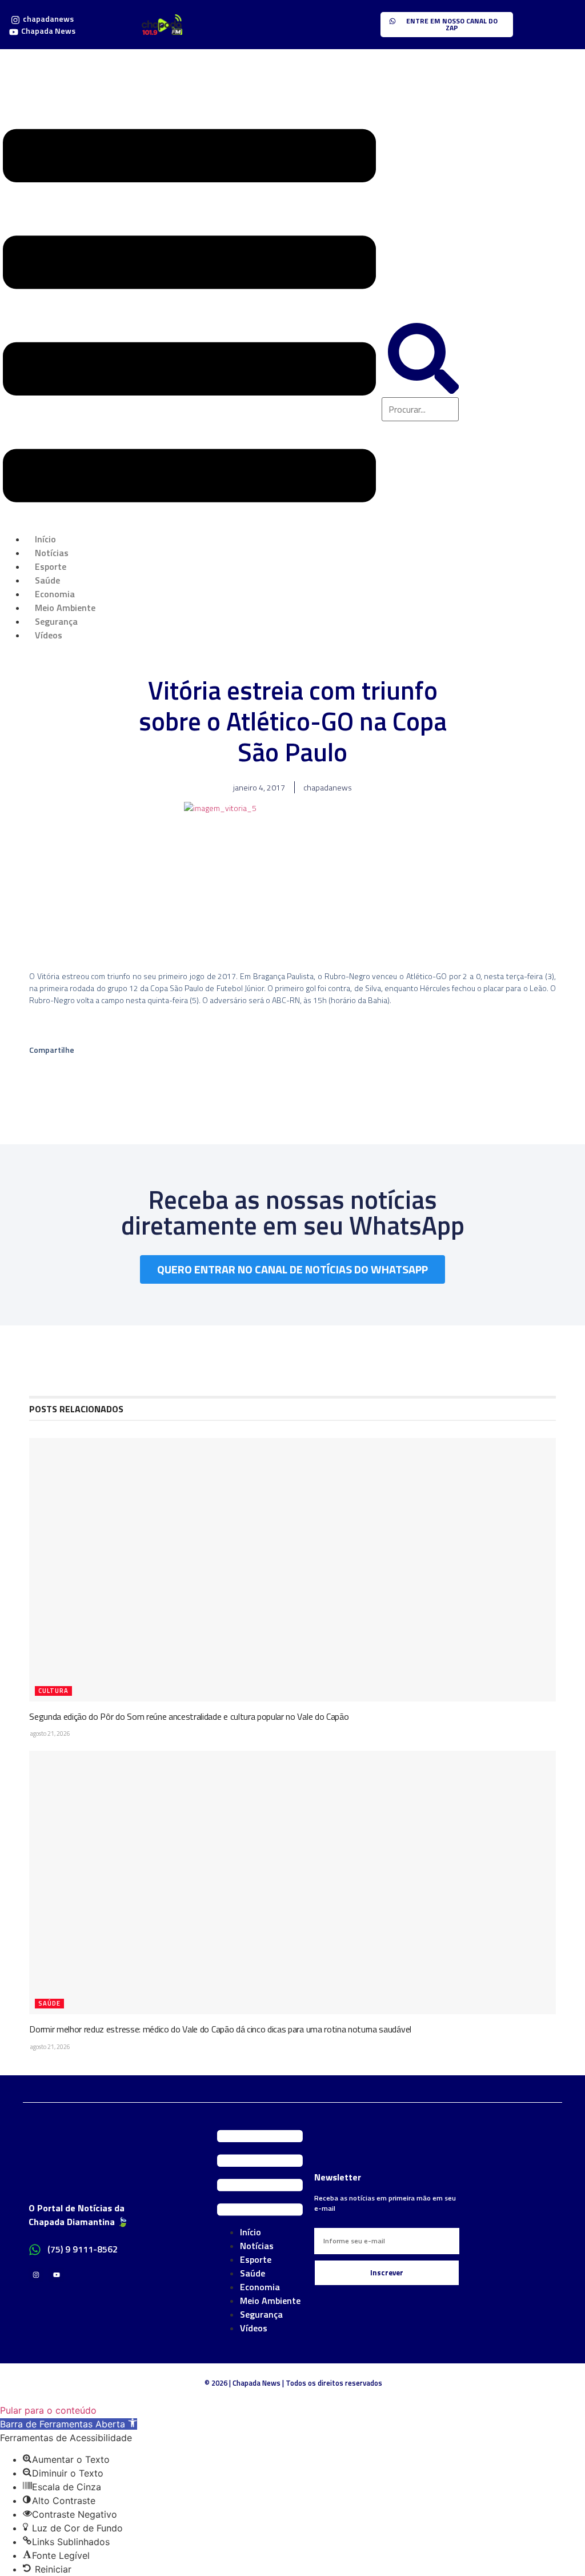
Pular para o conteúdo (48, 2410)
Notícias (257, 2246)
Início (251, 2232)
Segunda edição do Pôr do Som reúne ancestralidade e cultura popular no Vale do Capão (189, 1716)
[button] (189, 317)
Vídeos (49, 635)
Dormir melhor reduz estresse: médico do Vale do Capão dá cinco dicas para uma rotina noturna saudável (220, 2029)
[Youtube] (56, 2275)
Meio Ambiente (270, 2301)
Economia (260, 2287)
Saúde (49, 2003)
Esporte (256, 2259)
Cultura (53, 1691)
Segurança (261, 2314)
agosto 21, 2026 (50, 1734)
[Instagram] (36, 2275)
